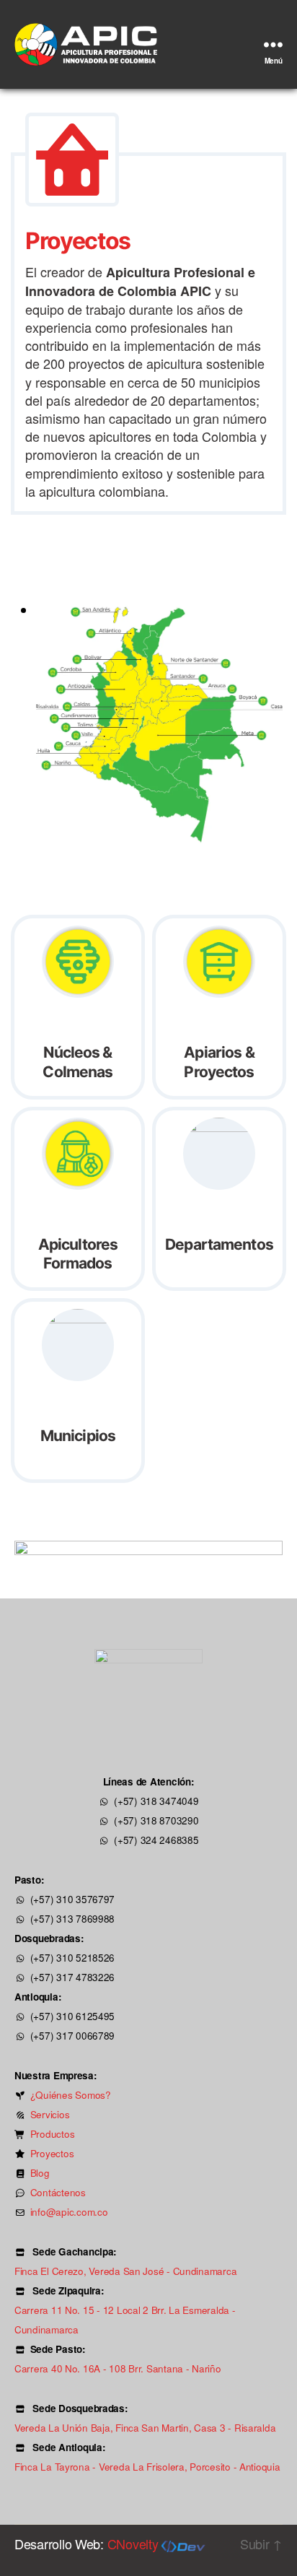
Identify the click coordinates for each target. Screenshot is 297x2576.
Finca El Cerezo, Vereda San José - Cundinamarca (125, 2271)
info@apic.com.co (69, 2212)
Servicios (50, 2114)
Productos (53, 2134)
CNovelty (135, 2544)
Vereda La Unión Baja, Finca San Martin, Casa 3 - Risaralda (145, 2428)
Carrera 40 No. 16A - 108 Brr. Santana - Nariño (118, 2368)
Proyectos (52, 2153)
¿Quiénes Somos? (71, 2095)
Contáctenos (58, 2192)
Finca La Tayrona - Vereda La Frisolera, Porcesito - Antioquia (147, 2467)
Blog (40, 2173)
